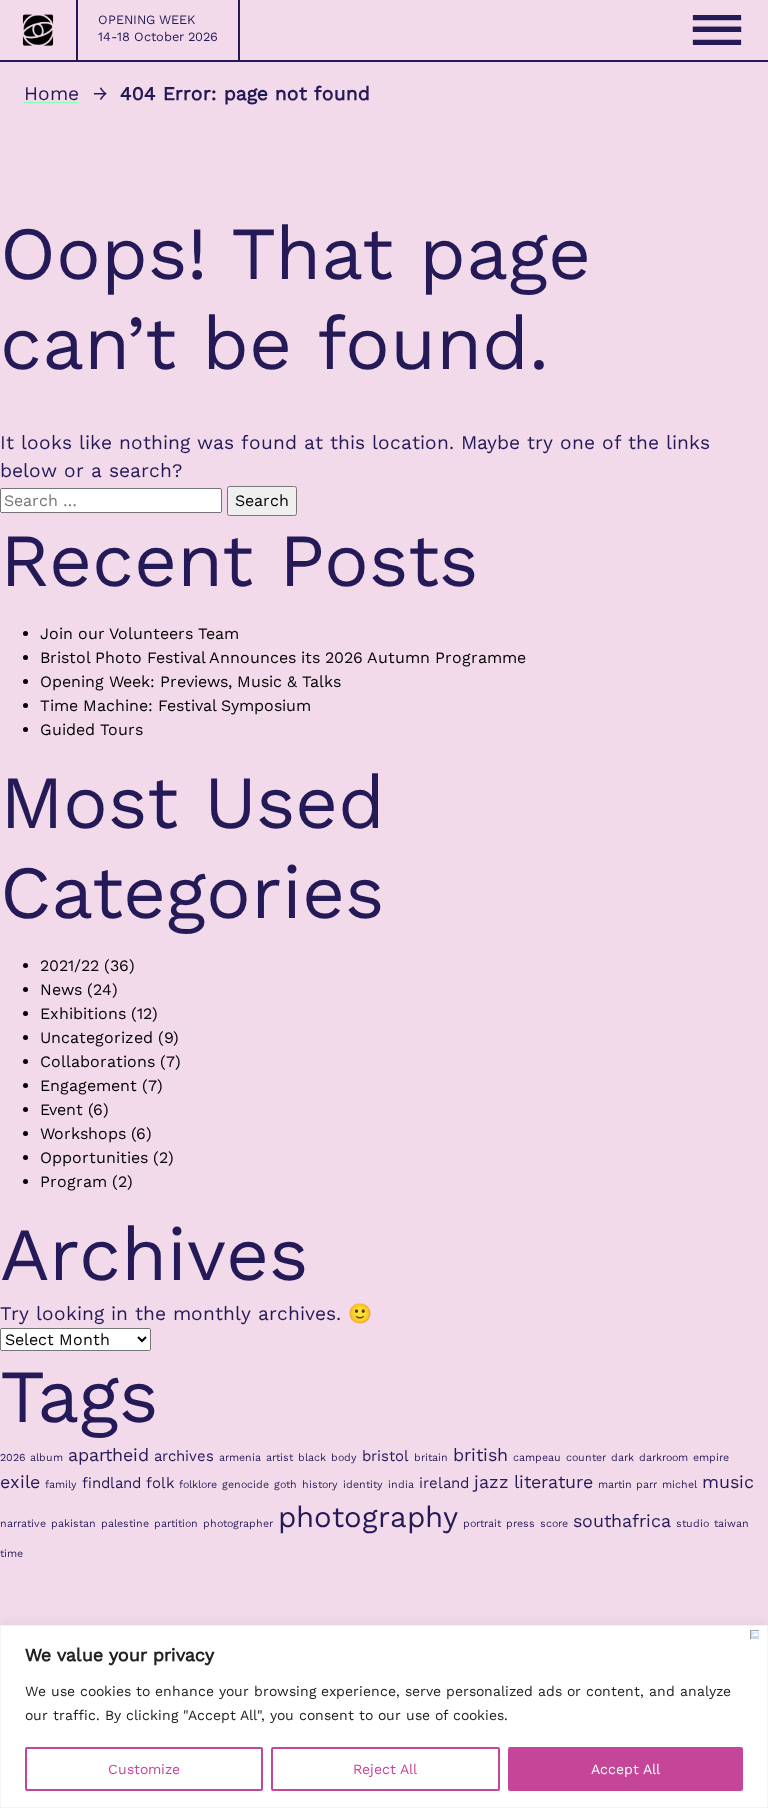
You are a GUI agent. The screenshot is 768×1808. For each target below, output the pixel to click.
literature (553, 1481)
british (480, 1454)
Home (51, 93)
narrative (23, 1523)
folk (160, 1483)
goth (285, 1484)
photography (368, 1517)
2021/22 (69, 965)
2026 (12, 1457)
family (61, 1484)
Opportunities (94, 1157)
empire (711, 1457)
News (61, 989)
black (312, 1457)
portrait (482, 1523)
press (520, 1523)
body (344, 1457)
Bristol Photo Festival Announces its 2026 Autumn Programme (283, 657)
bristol (385, 1456)
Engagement (88, 1085)
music (728, 1481)
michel (679, 1484)
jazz (491, 1481)
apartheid (108, 1454)
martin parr (627, 1484)
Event (61, 1109)
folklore (198, 1484)
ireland (444, 1483)
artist (279, 1457)
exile (20, 1481)
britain (431, 1457)
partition (176, 1523)
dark (622, 1457)
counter (586, 1457)
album (46, 1457)
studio (692, 1523)
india (401, 1484)
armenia (240, 1457)
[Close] (754, 1634)
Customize (144, 1769)
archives (184, 1456)
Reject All (385, 1769)
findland (111, 1483)
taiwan (731, 1523)
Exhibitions (83, 1013)
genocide (245, 1484)
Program (73, 1181)
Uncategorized (96, 1037)
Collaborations (97, 1061)
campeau (537, 1457)
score (554, 1523)
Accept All (625, 1769)
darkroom (663, 1457)
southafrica (622, 1520)
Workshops (83, 1133)
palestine (125, 1523)
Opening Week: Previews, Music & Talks (190, 681)
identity (363, 1484)
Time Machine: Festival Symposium (175, 705)
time (11, 1553)
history (320, 1484)
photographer (238, 1523)
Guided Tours (91, 729)
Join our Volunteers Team (139, 633)
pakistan (73, 1523)
